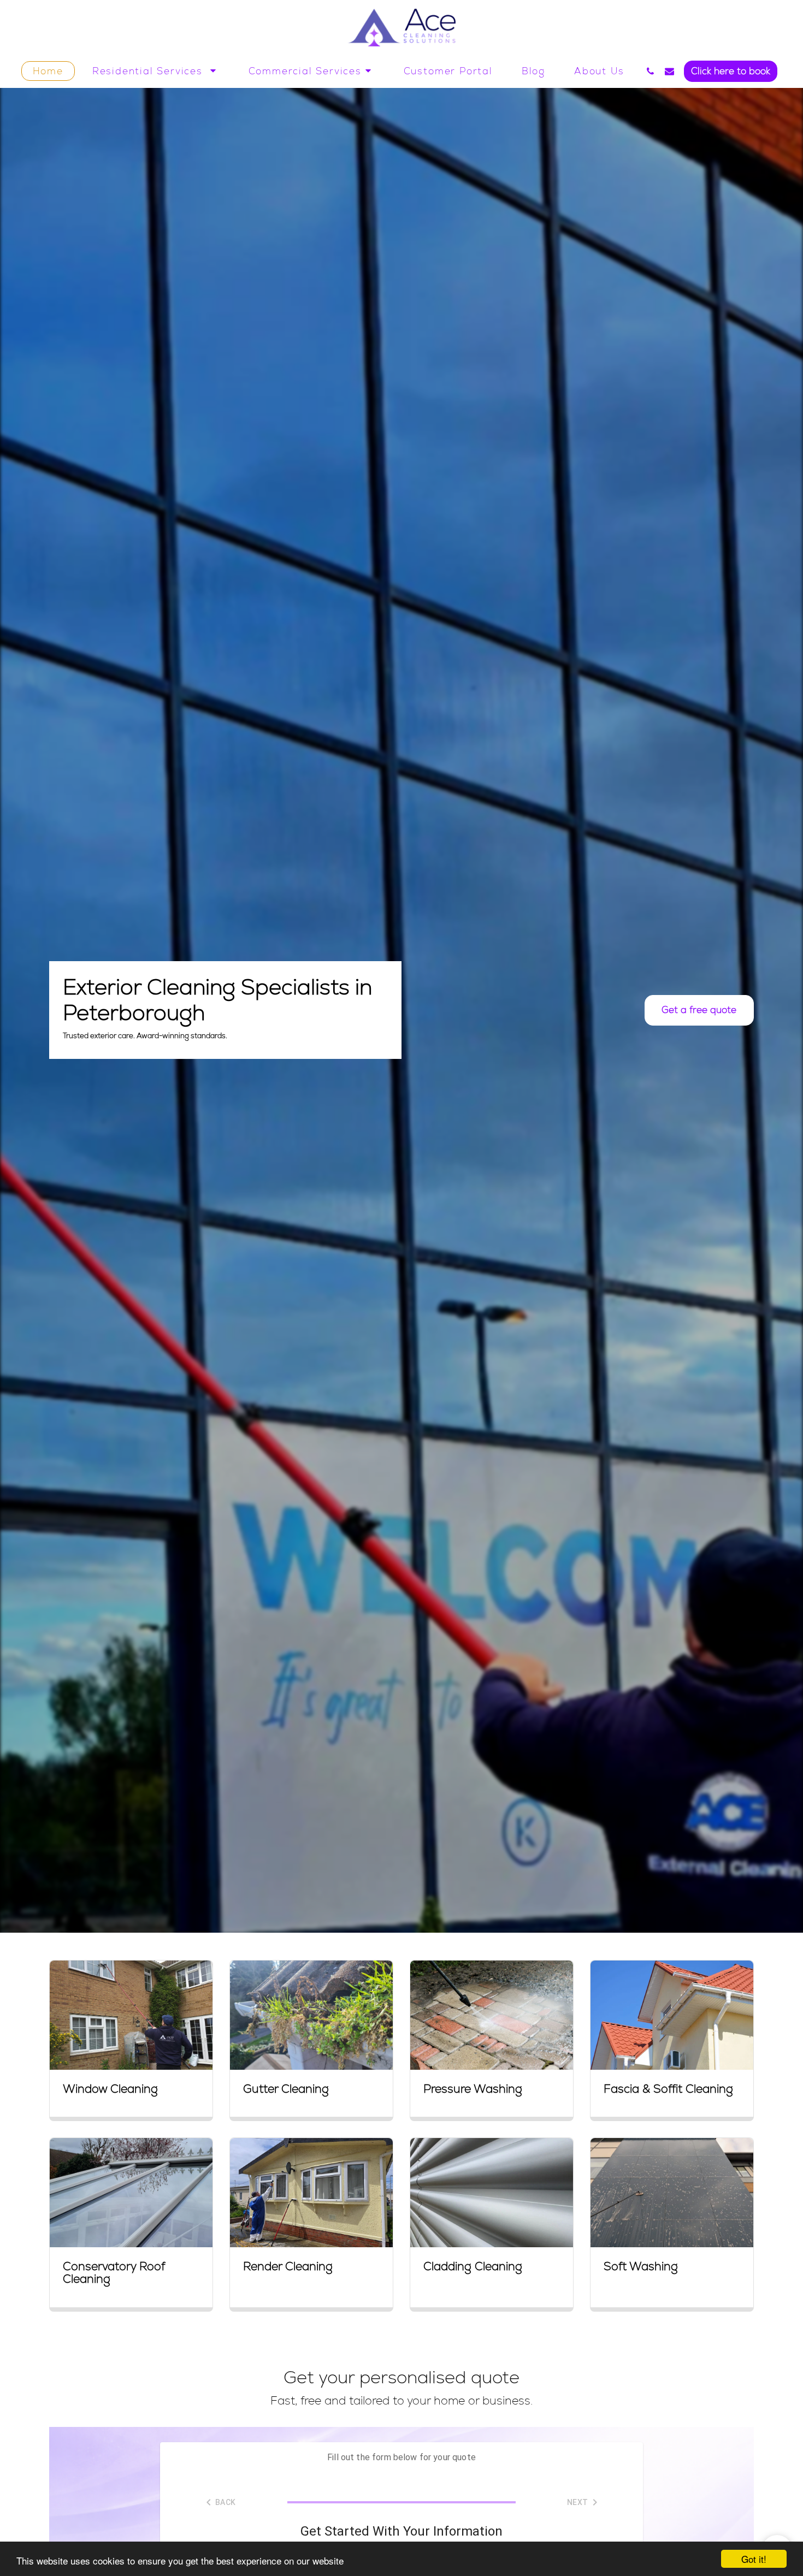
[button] (156, 71)
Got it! (754, 2559)
